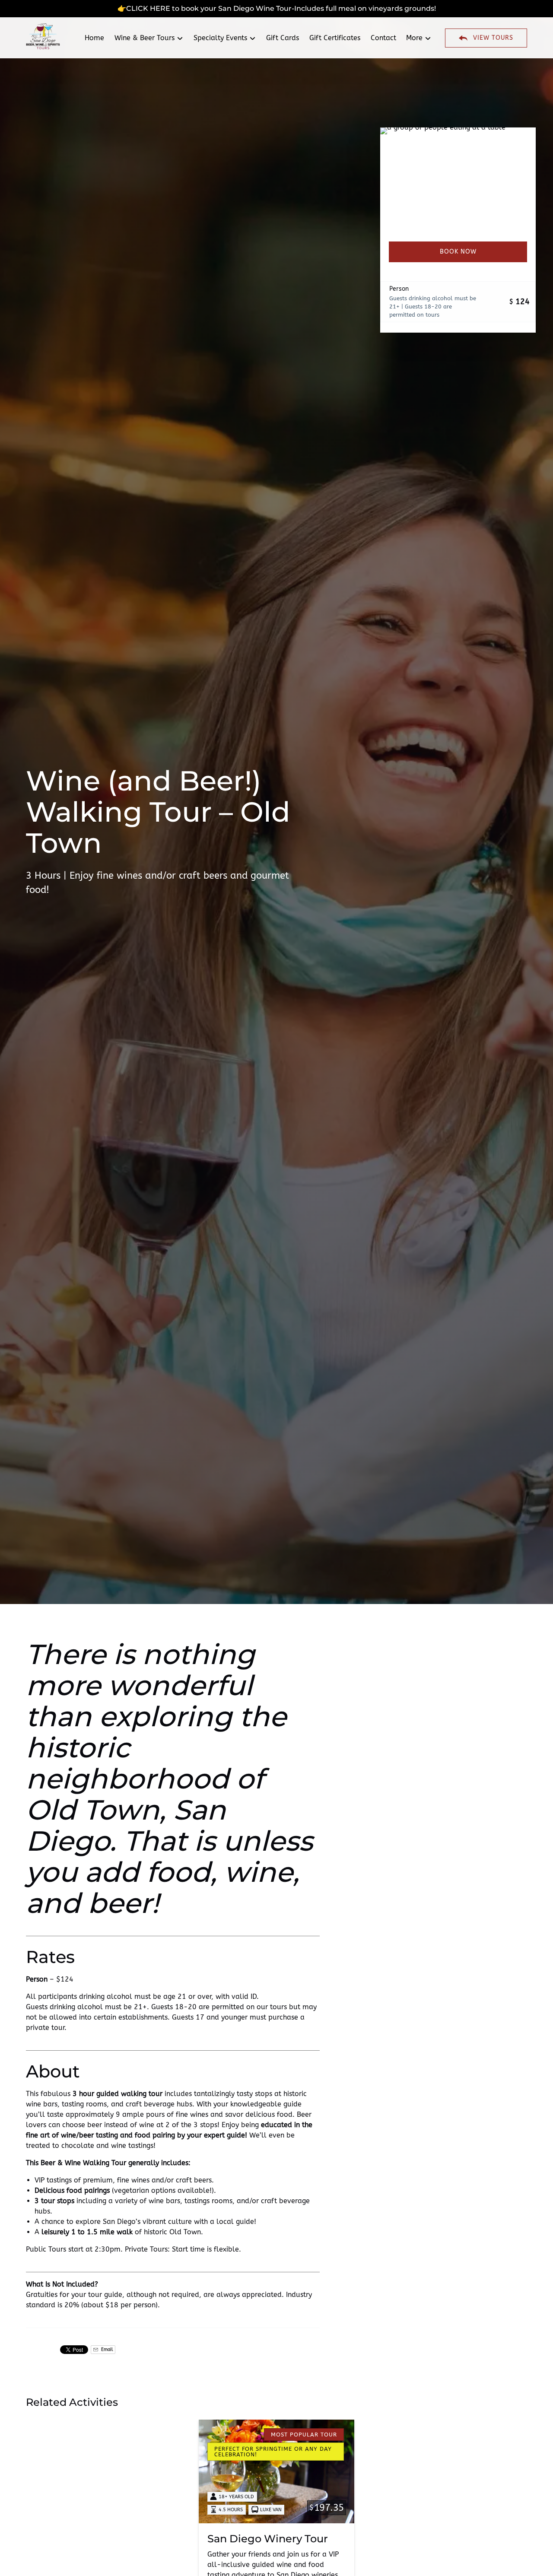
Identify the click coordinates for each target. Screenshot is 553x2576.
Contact (383, 38)
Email (106, 2349)
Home (94, 38)
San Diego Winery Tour (268, 2539)
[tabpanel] (458, 179)
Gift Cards (283, 38)
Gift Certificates (335, 38)
